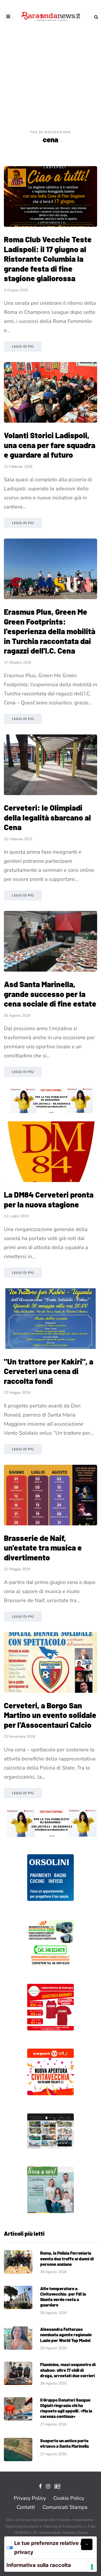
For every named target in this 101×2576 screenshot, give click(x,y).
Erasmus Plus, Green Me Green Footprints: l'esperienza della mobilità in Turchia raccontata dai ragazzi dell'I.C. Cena (50, 631)
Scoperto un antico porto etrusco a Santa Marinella (64, 2443)
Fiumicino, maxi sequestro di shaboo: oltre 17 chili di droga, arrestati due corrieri (68, 2370)
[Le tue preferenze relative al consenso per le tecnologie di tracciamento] (92, 2567)
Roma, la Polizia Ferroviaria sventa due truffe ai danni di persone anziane (67, 2258)
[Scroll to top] (87, 2544)
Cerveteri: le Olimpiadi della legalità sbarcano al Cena (47, 817)
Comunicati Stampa (65, 2507)
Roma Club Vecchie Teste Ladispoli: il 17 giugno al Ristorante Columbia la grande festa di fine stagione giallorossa (48, 259)
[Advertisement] (51, 76)
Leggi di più (23, 346)
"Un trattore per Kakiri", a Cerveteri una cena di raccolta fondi (49, 1371)
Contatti (26, 2507)
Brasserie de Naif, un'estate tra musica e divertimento (43, 1548)
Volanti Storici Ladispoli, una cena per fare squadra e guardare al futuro (50, 445)
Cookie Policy (69, 2498)
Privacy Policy (30, 2498)
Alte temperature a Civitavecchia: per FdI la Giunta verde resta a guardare (63, 2297)
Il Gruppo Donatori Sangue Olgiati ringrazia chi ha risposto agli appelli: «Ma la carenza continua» (66, 2408)
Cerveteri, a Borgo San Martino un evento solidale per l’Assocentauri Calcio (50, 1715)
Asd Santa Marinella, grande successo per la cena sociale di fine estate (50, 994)
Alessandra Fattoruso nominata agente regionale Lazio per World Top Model (66, 2335)
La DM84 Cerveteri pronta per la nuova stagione (49, 1199)
